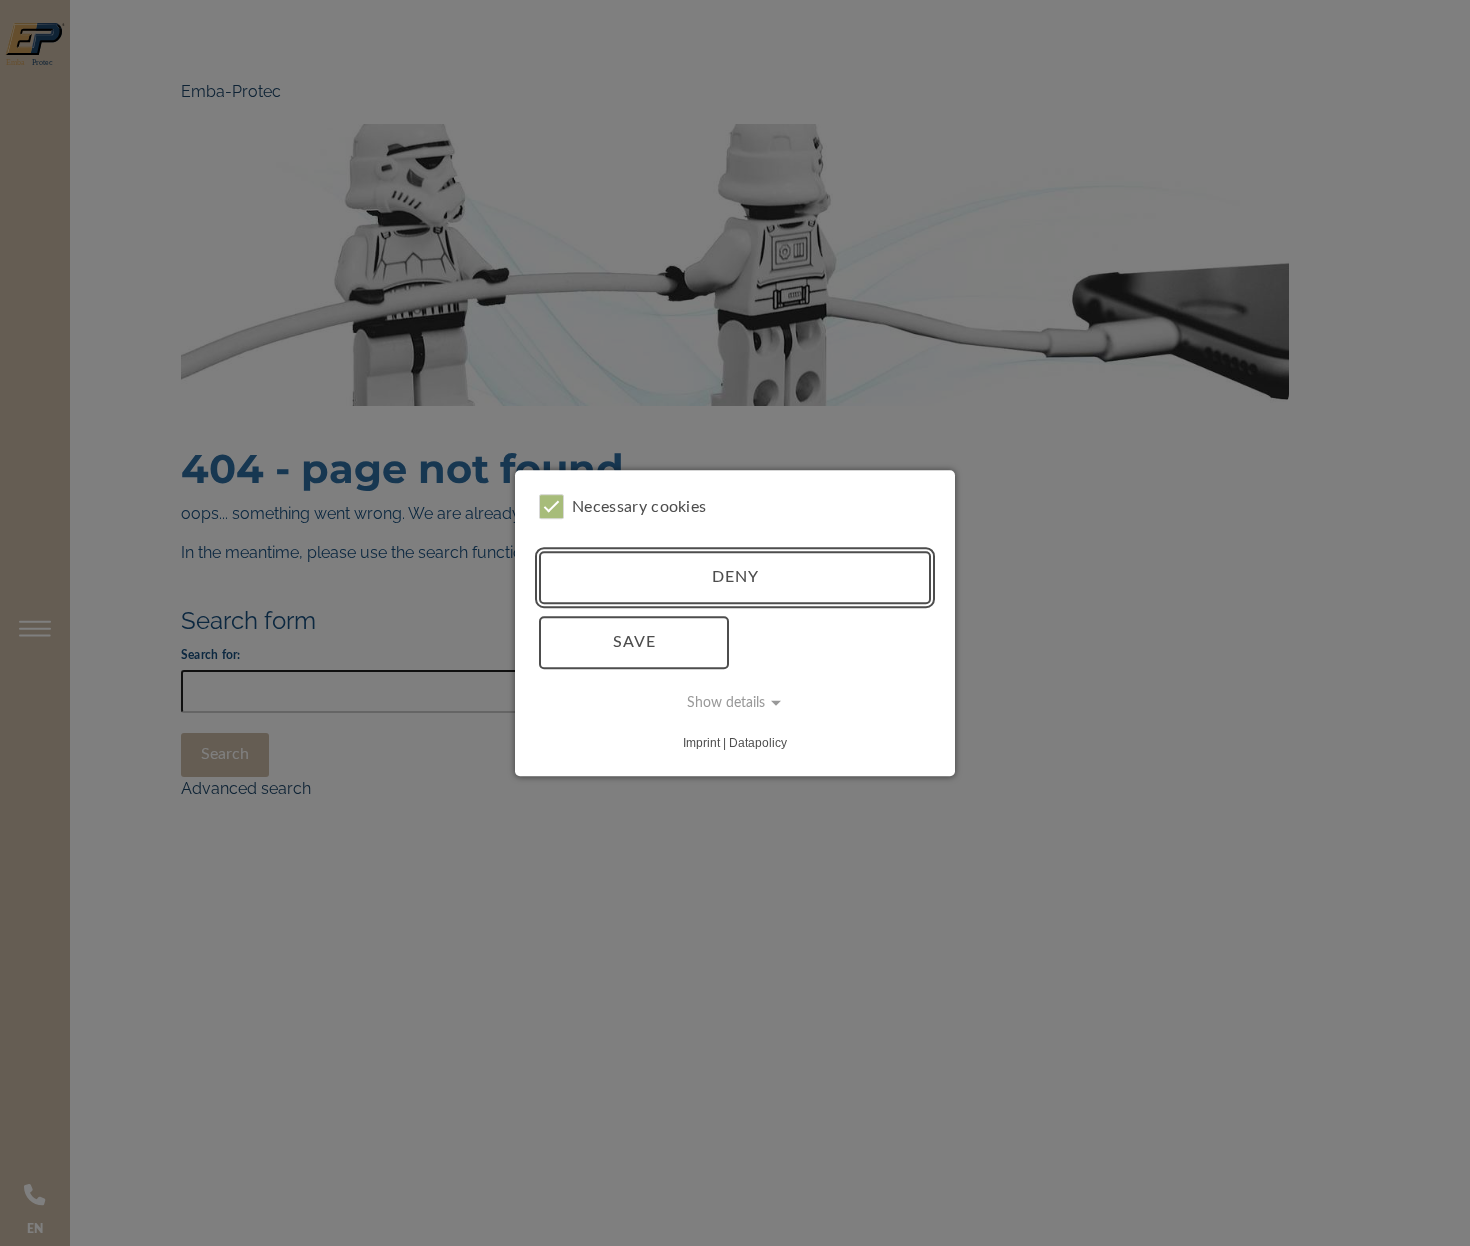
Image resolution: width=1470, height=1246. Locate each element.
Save (634, 642)
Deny (735, 577)
